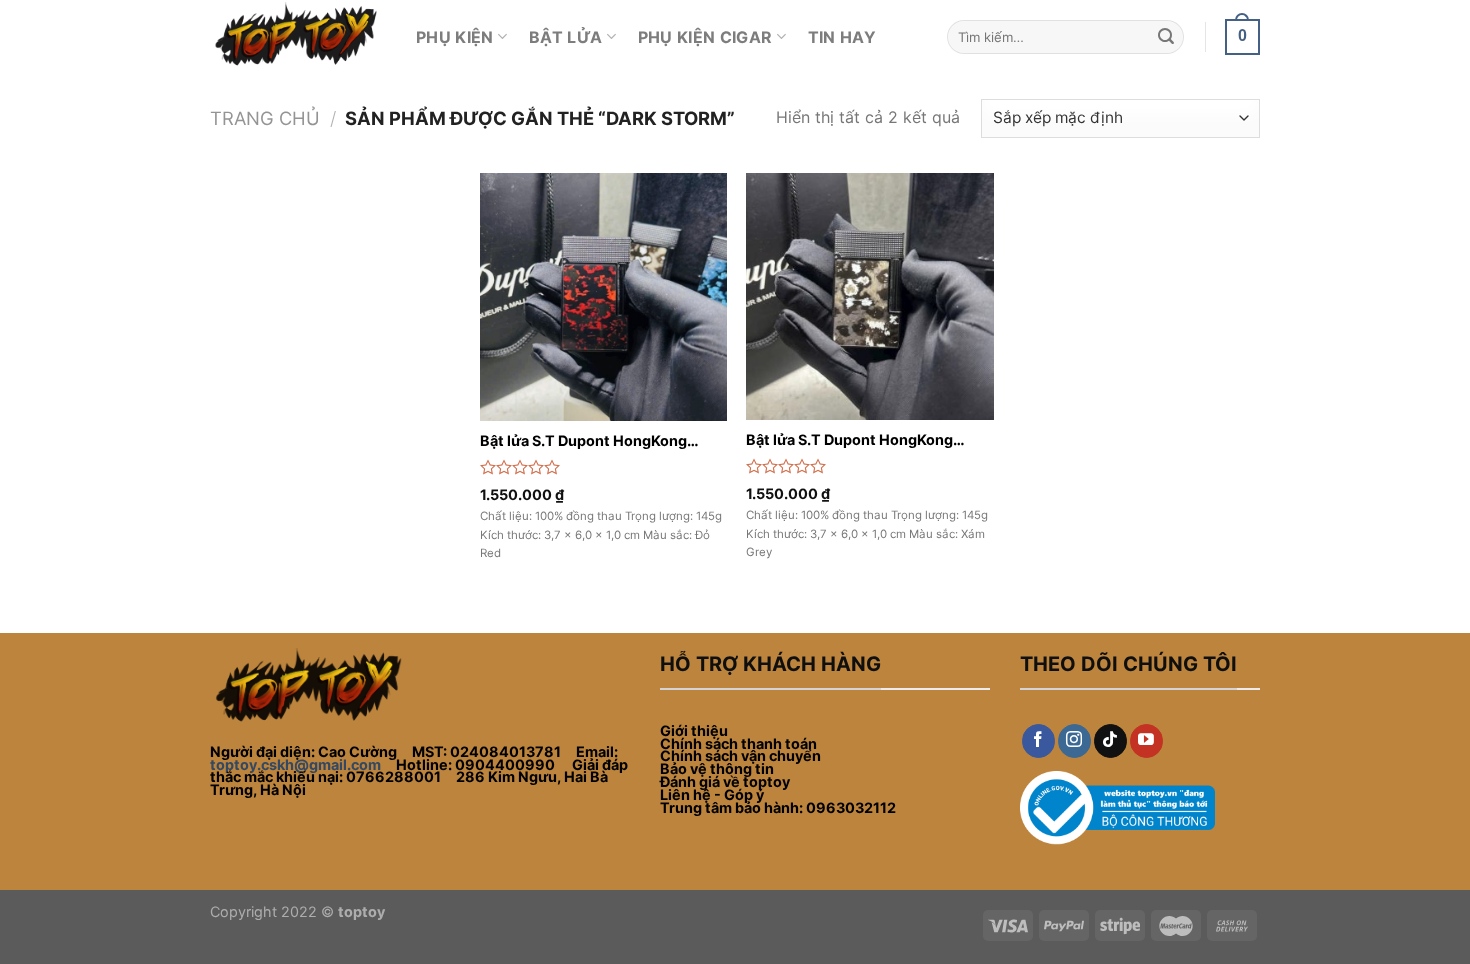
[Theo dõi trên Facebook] (1038, 741)
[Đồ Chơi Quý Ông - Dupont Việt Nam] (298, 37)
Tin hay (842, 37)
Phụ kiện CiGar (705, 37)
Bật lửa (565, 37)
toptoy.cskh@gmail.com (295, 764)
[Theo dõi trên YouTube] (1146, 741)
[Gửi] (1166, 37)
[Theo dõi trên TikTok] (1110, 741)
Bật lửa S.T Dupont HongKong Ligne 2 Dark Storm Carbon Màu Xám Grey (856, 440)
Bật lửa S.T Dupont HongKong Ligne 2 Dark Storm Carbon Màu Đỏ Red (601, 441)
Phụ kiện (455, 37)
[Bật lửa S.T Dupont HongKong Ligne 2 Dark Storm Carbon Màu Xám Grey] (869, 296)
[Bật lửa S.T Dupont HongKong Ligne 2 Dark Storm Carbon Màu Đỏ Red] (603, 297)
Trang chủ (265, 118)
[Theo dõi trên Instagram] (1074, 741)
